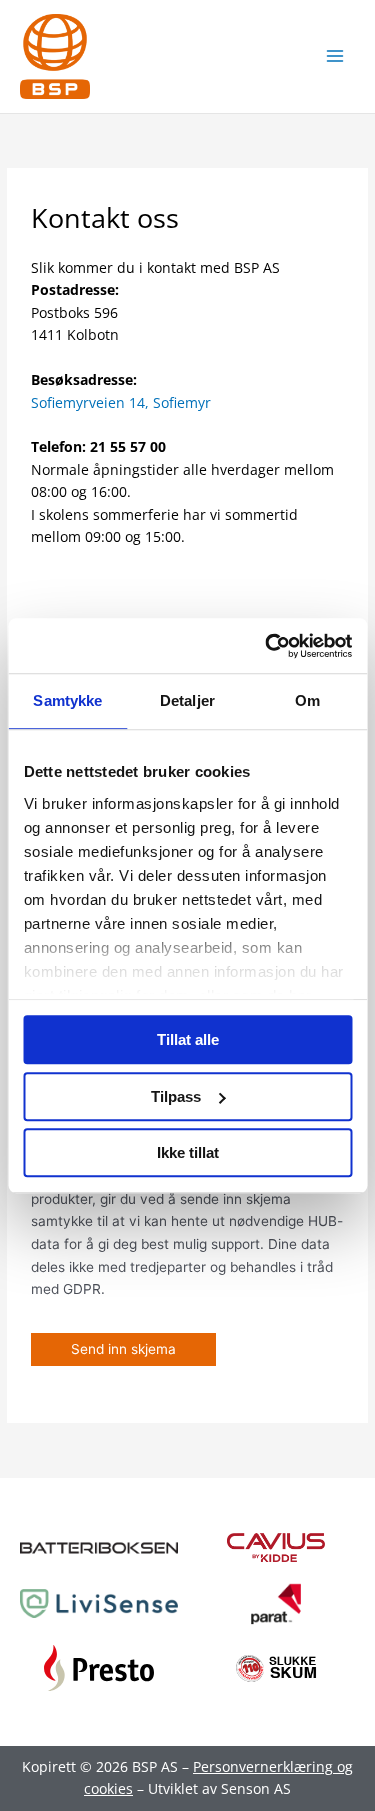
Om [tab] (307, 700)
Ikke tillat (188, 1152)
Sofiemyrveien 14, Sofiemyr (121, 402)
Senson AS (256, 1788)
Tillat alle (188, 1039)
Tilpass (176, 1096)
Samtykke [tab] (67, 700)
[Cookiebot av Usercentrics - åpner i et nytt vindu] (267, 646)
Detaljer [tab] (187, 700)
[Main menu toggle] (335, 56)
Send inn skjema (123, 1349)
